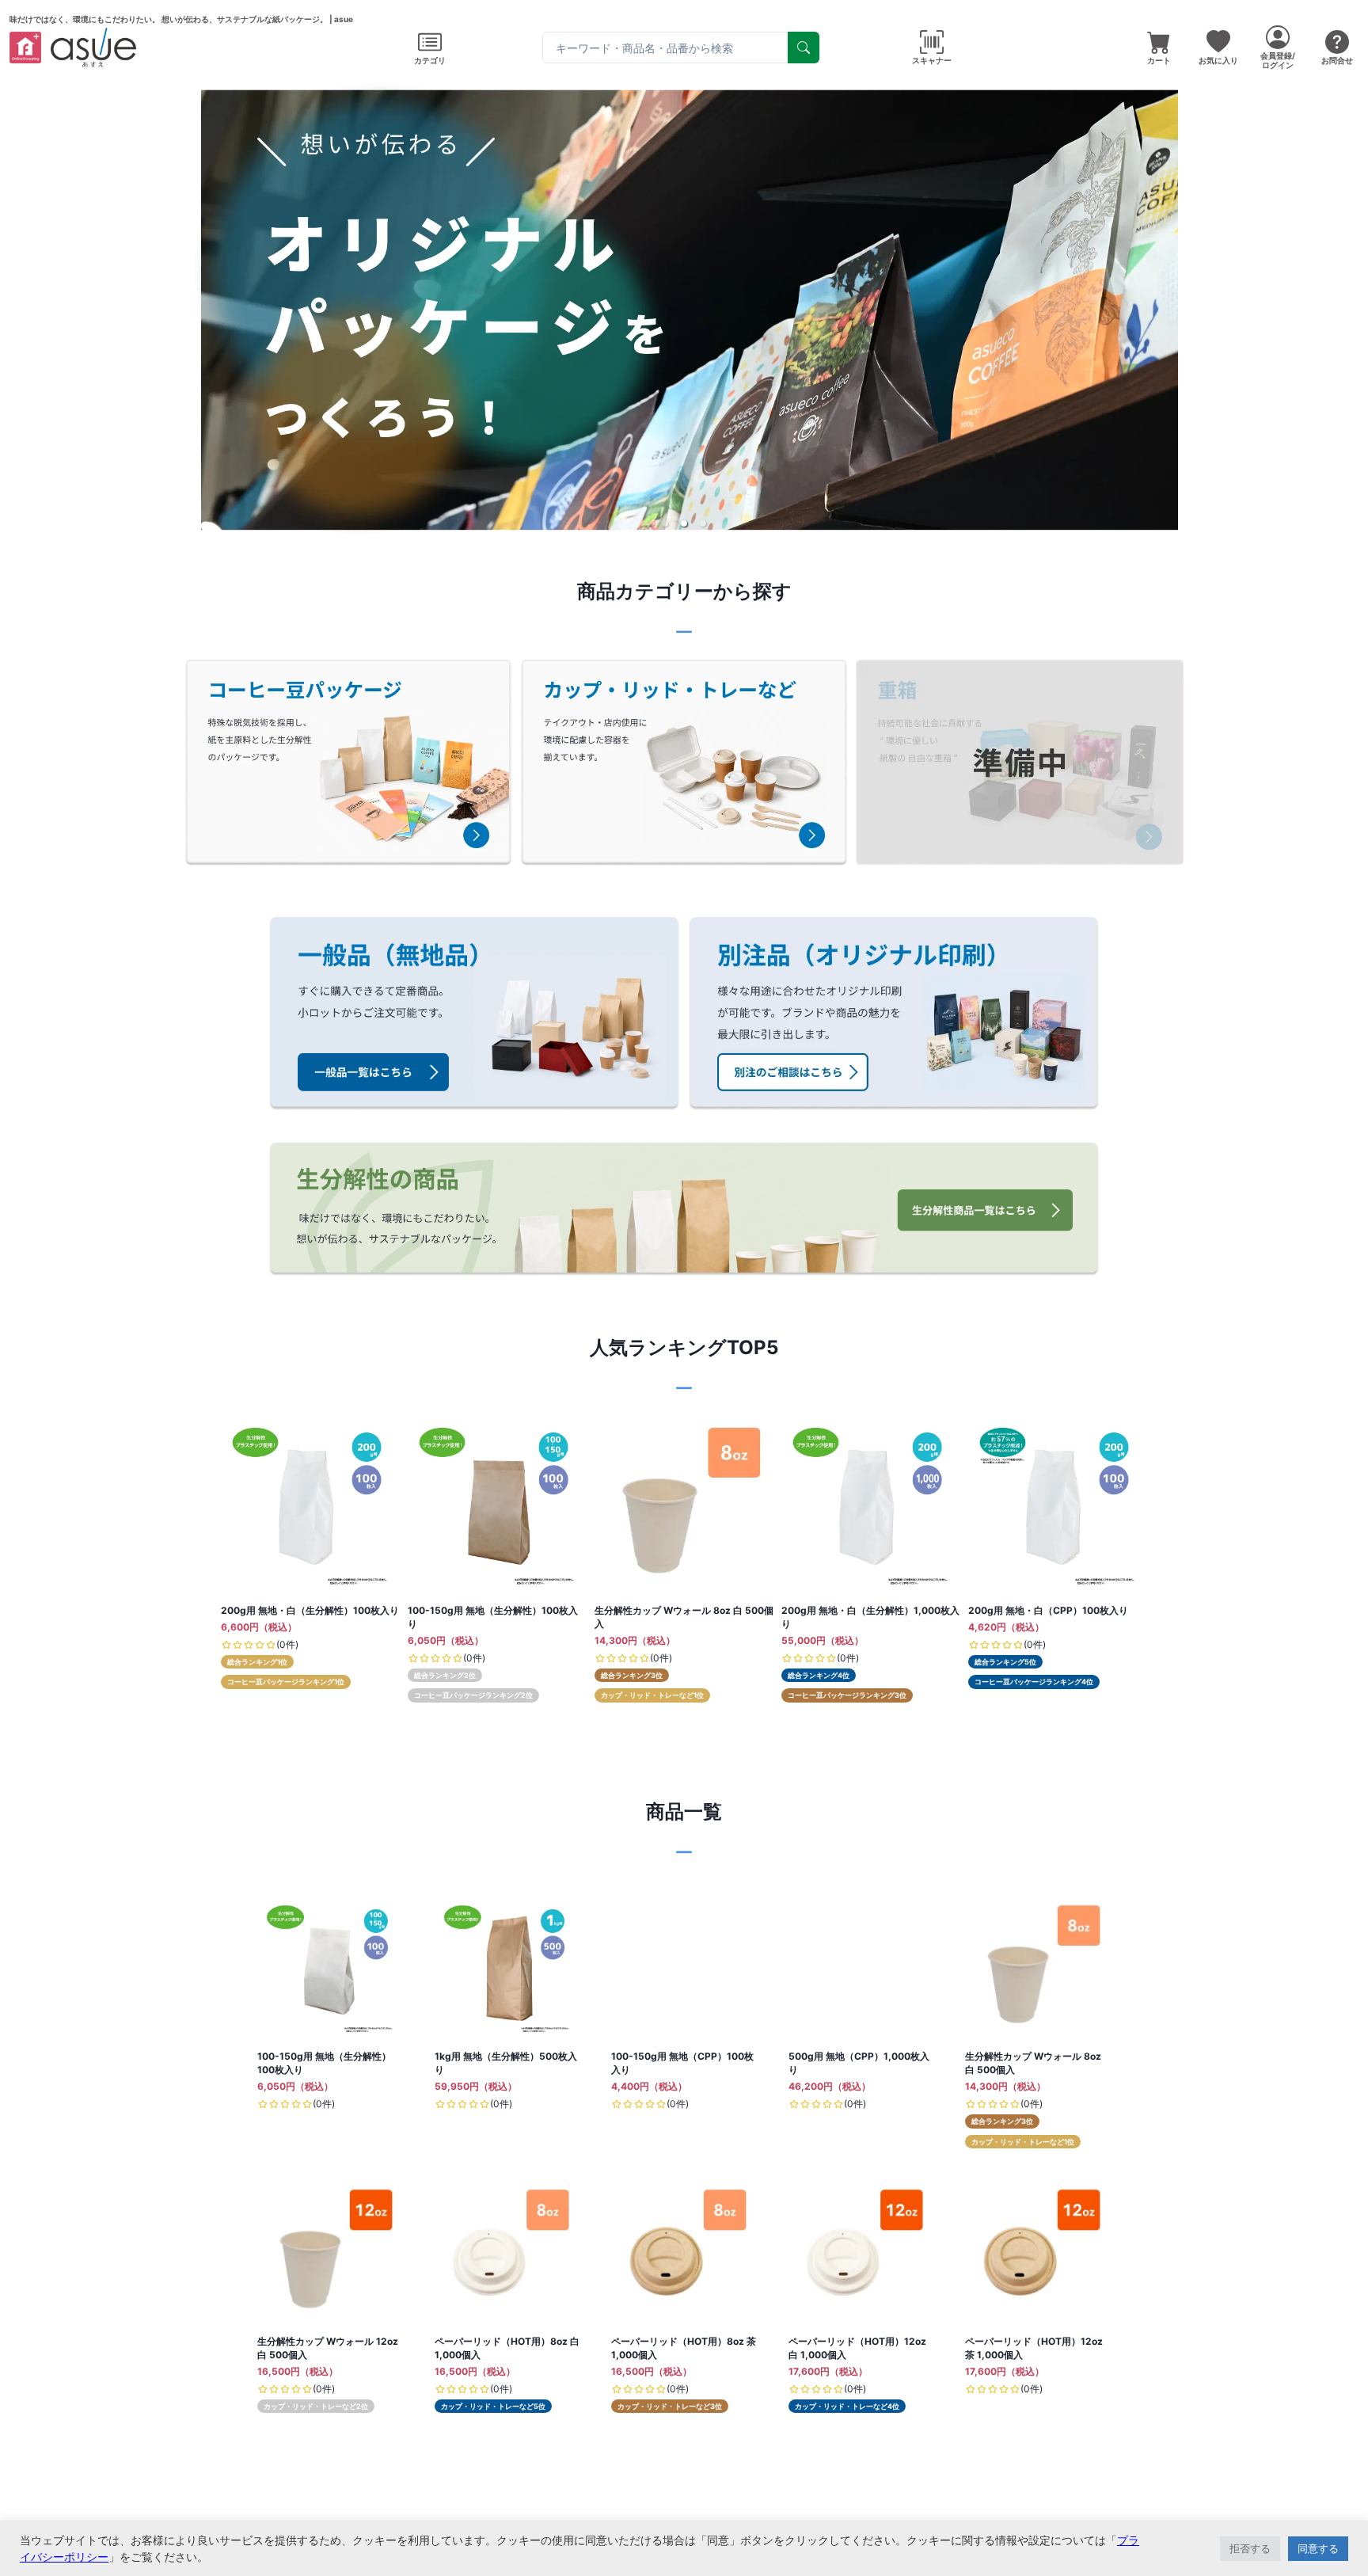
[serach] (804, 48)
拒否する (1250, 2548)
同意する (1318, 2548)
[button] (665, 523)
